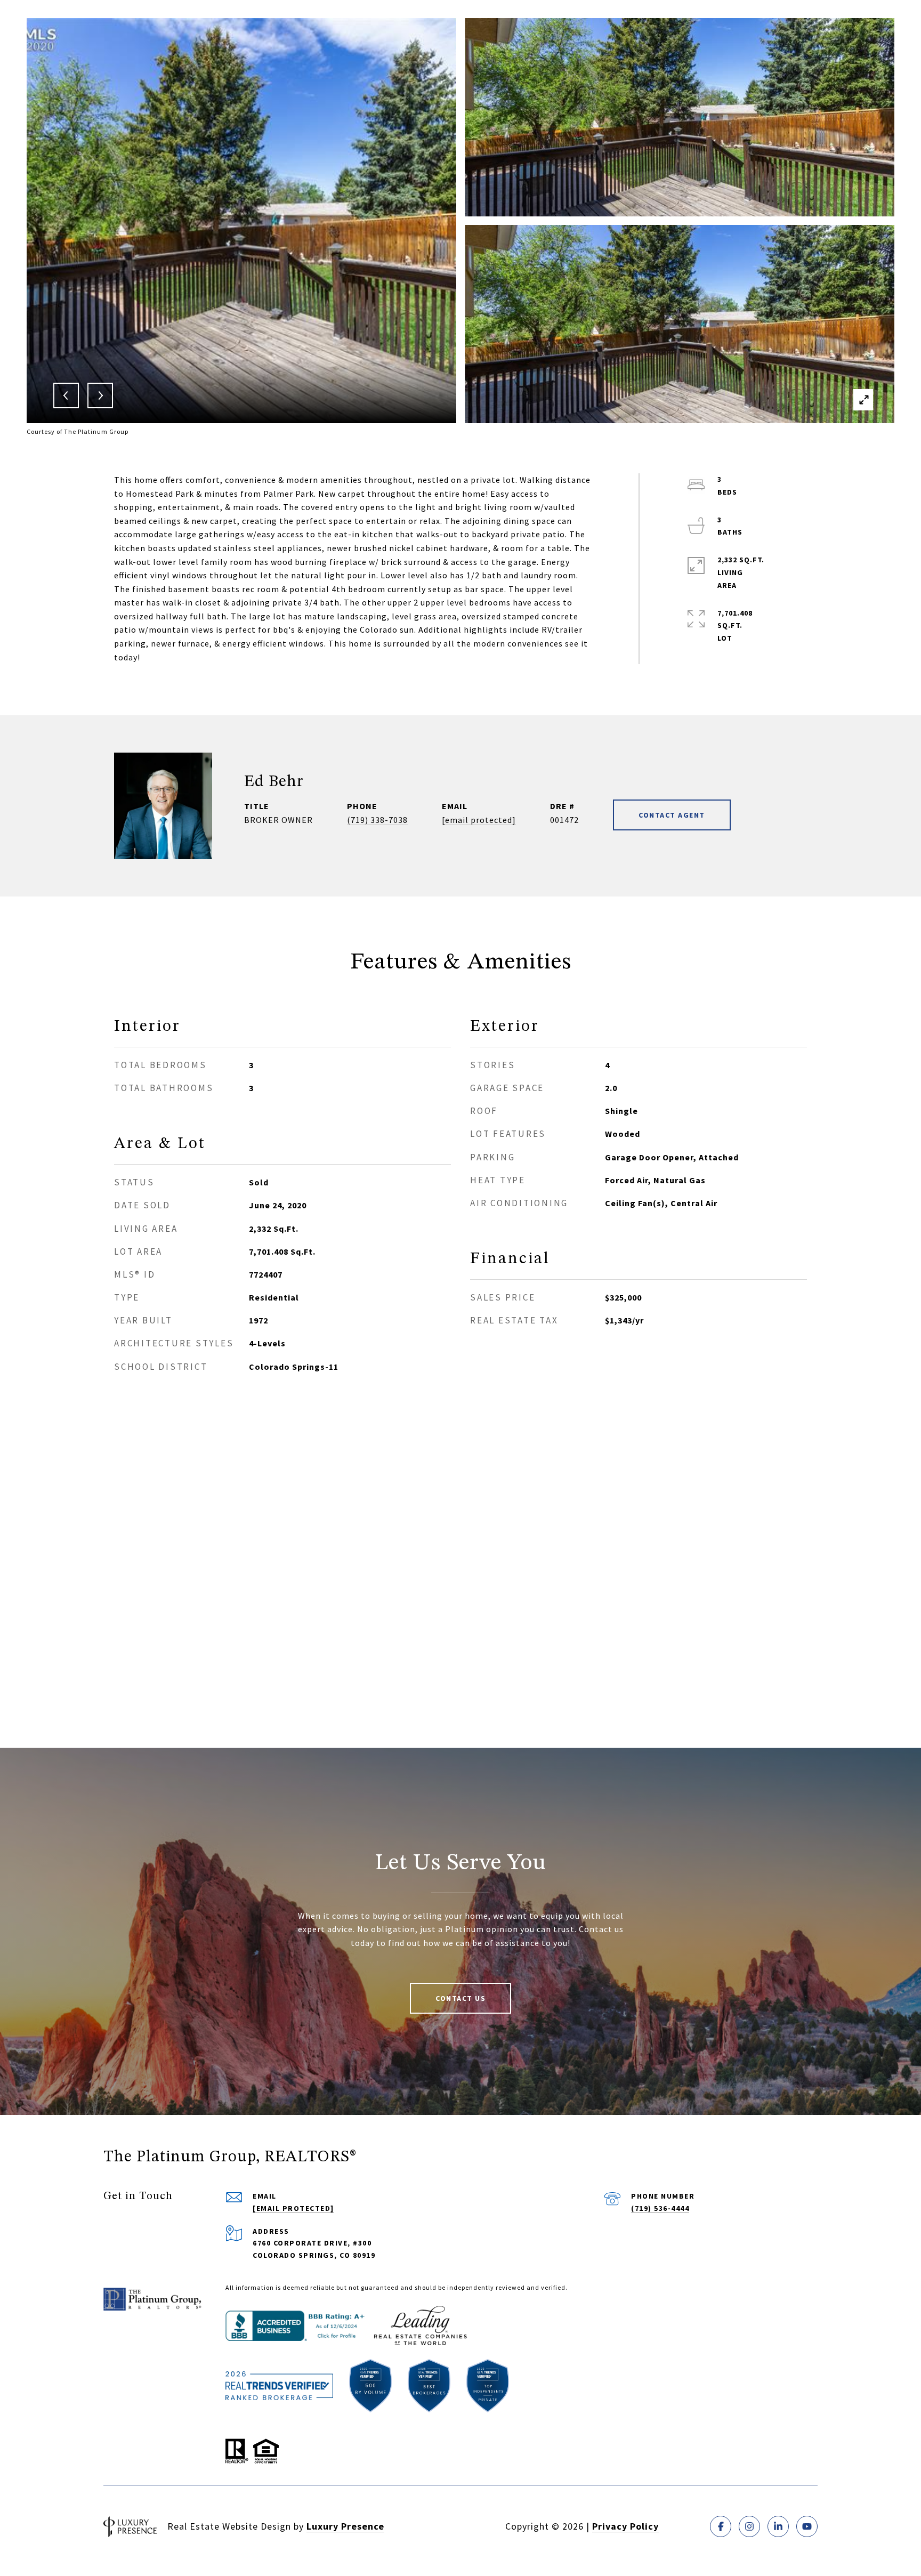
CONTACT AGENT (672, 815)
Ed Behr (274, 782)
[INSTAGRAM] (749, 2526)
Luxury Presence (345, 2526)
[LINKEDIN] (778, 2526)
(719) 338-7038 (377, 820)
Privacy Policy (625, 2526)
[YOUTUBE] (807, 2526)
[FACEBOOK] (721, 2526)
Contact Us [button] (461, 1998)
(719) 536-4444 (660, 2208)
